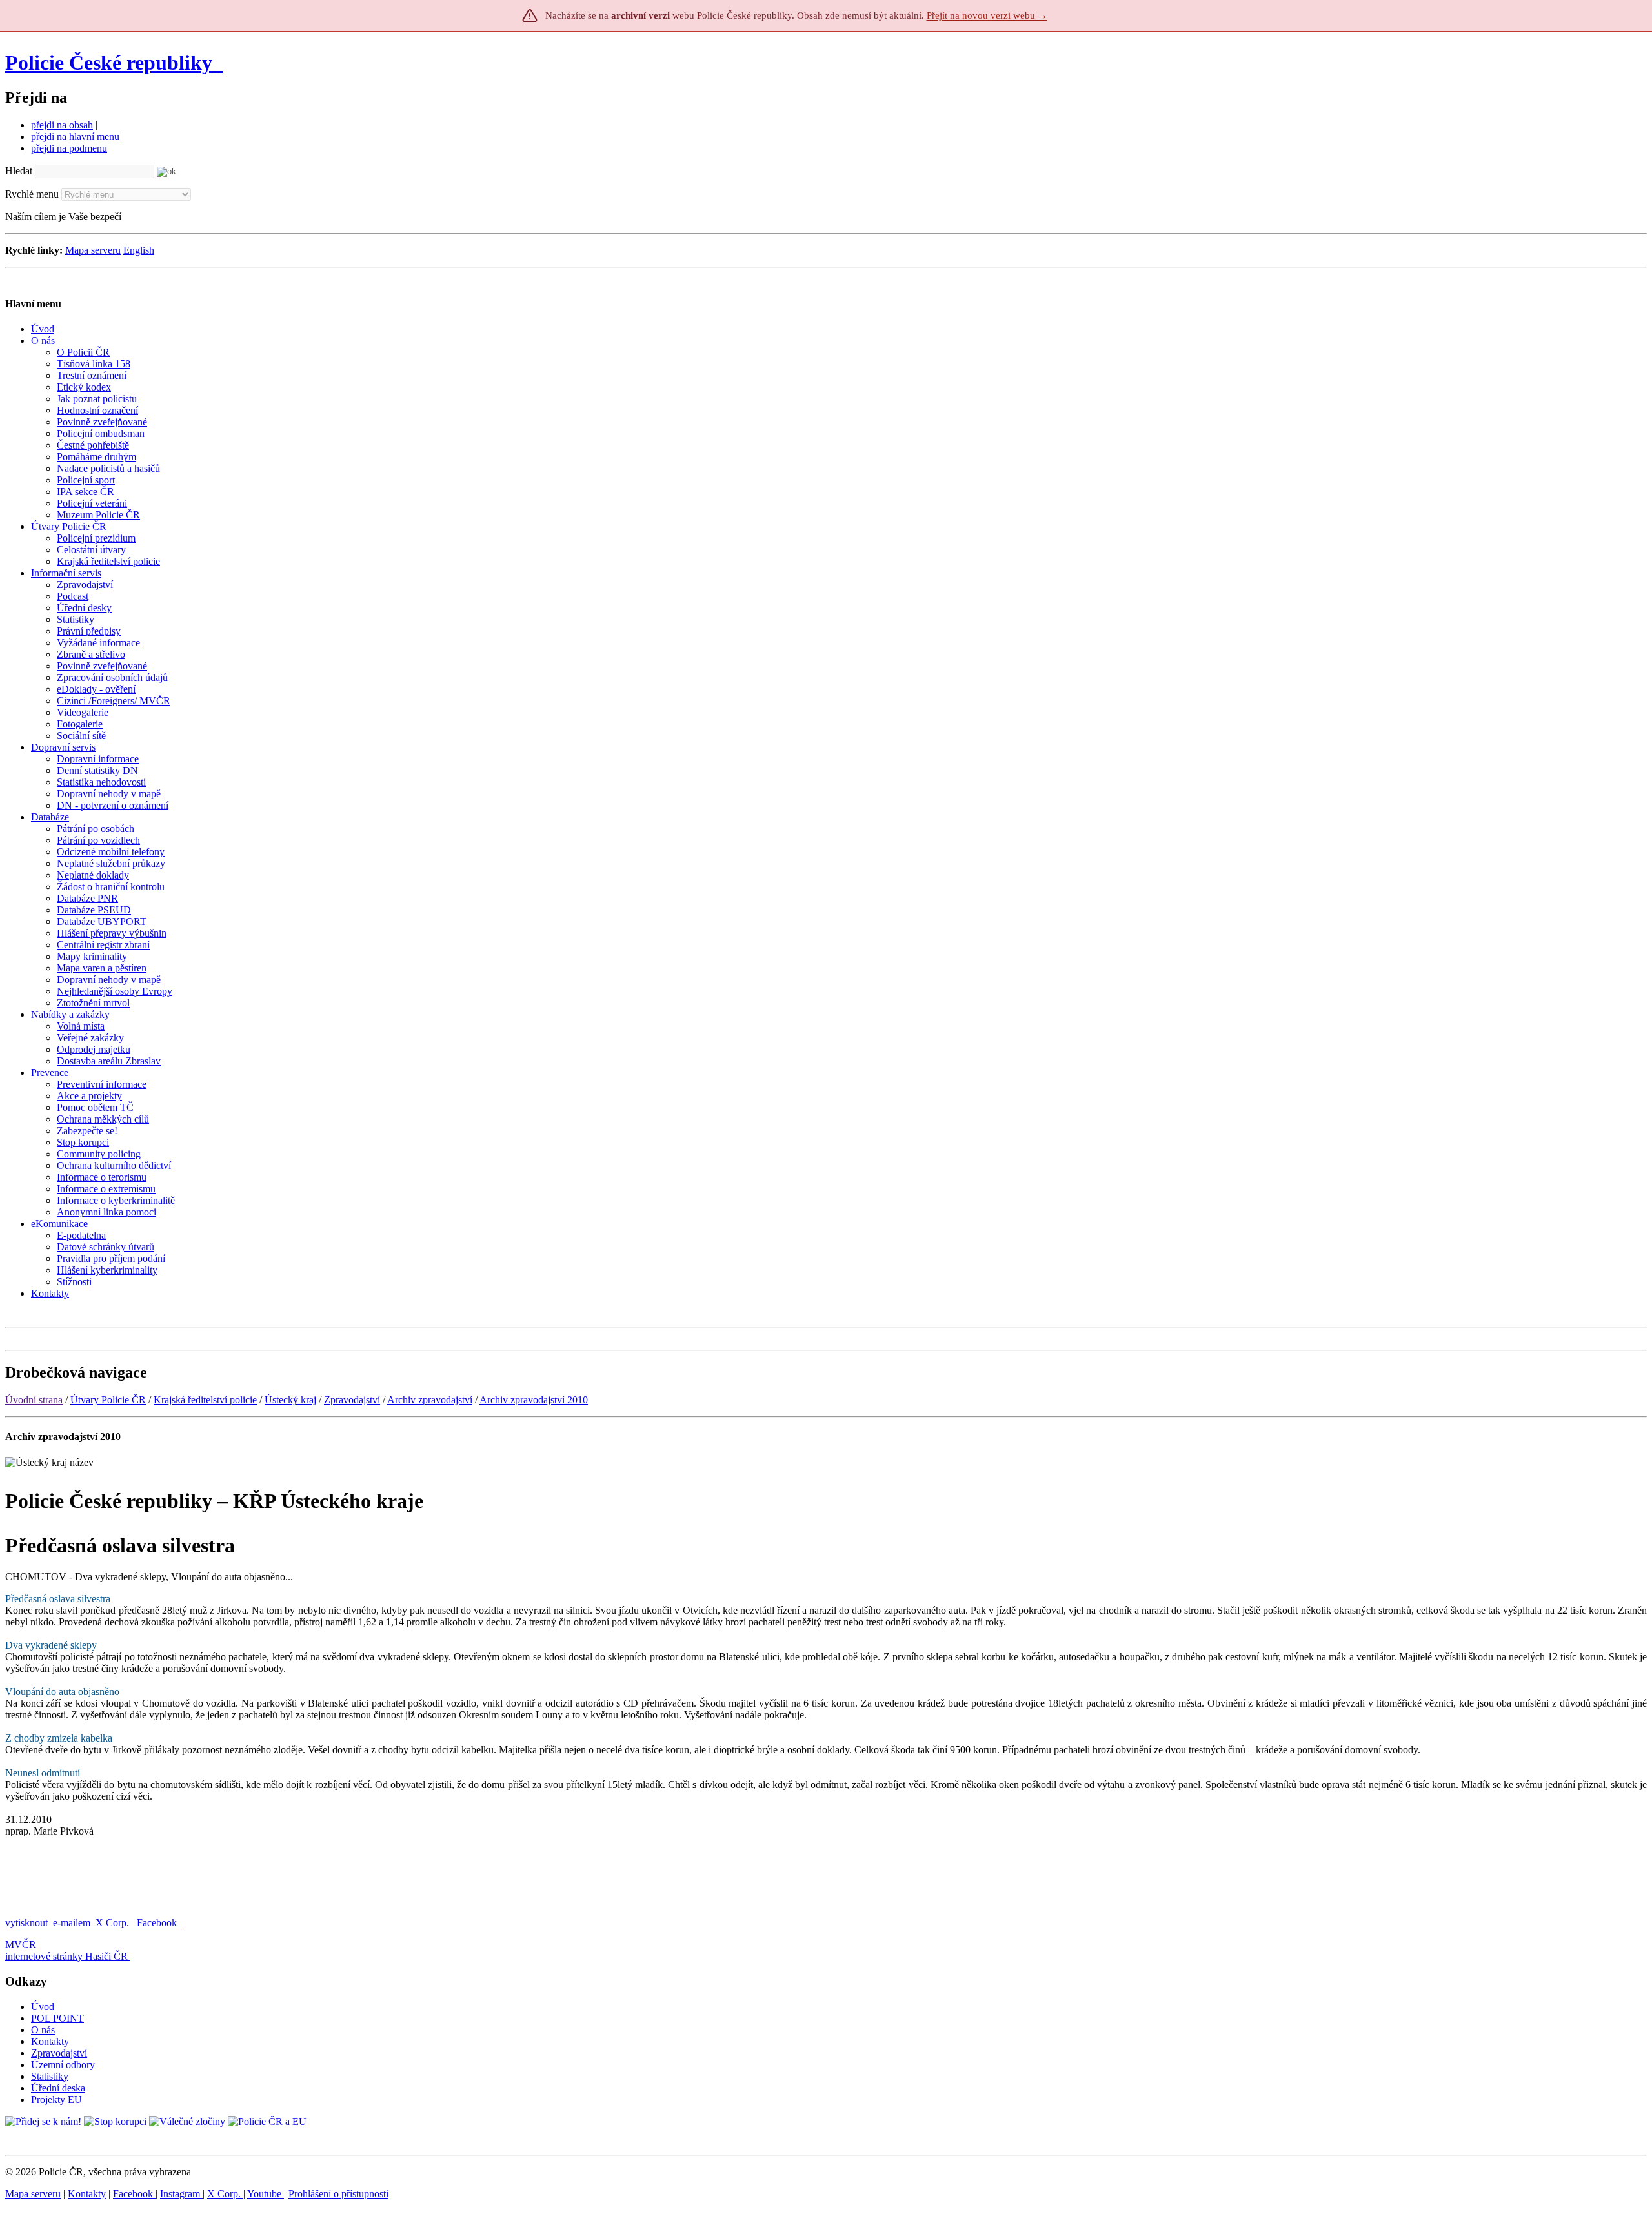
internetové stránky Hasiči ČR (66, 1956)
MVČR (21, 1945)
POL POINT (57, 2018)
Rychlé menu (32, 194)
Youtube (266, 2194)
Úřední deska (58, 2088)
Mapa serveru (93, 250)
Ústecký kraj (290, 1400)
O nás (43, 2030)
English (139, 250)
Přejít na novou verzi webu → (987, 15)
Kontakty (50, 2041)
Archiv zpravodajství (430, 1400)
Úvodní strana (34, 1400)
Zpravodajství (352, 1400)
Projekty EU (56, 2100)
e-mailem (72, 1923)
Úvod (43, 2007)
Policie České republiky (109, 63)
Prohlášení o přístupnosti (338, 2194)
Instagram (181, 2194)
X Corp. (114, 1923)
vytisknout (26, 1923)
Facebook (158, 1923)
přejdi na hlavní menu (75, 137)
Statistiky (50, 2076)
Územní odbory (63, 2065)
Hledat (19, 171)
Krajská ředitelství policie (205, 1400)
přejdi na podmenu (69, 148)
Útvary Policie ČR (108, 1400)
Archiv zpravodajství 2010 (534, 1400)
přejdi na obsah (62, 125)
